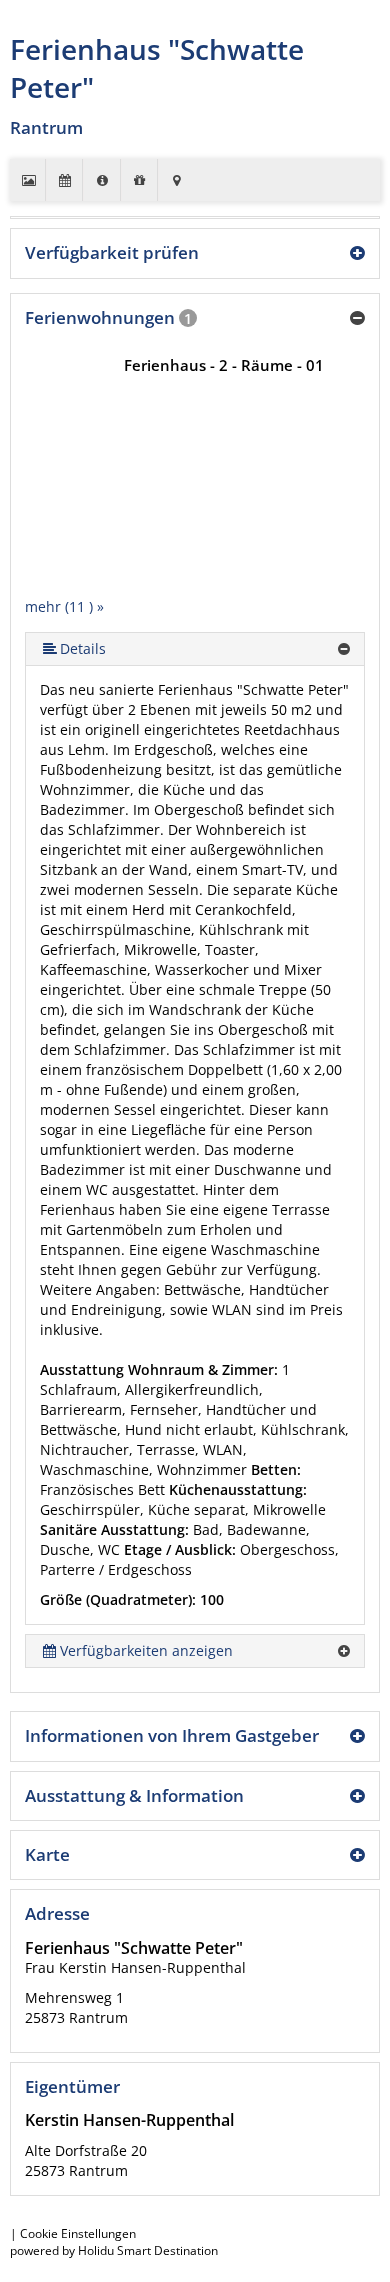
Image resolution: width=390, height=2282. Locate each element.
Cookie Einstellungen (78, 2233)
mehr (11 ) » (64, 606)
